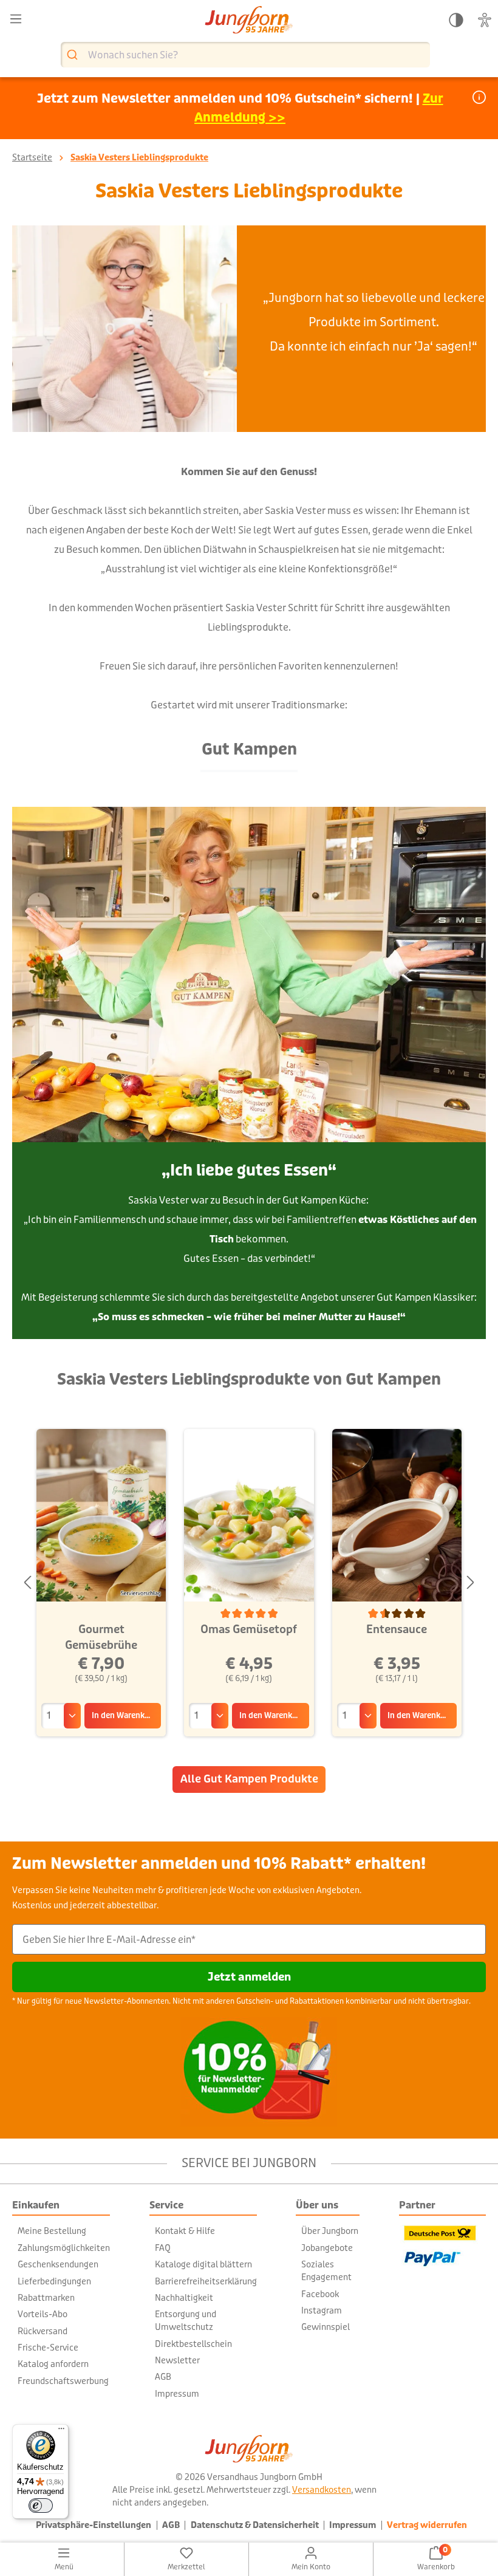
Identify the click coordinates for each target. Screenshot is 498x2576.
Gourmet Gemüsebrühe (101, 1637)
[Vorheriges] (27, 1583)
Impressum (177, 2394)
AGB (163, 2377)
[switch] (41, 2506)
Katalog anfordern (53, 2364)
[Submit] (74, 55)
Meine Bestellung (52, 2231)
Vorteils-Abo (43, 2314)
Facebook (320, 2294)
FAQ (163, 2248)
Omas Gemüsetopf (249, 1629)
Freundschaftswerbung (63, 2381)
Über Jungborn (330, 2231)
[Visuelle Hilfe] (485, 20)
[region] (249, 1583)
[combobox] (245, 55)
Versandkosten (322, 2490)
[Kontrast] (456, 20)
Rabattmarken (46, 2298)
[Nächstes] (471, 1583)
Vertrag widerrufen (427, 2525)
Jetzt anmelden (249, 1977)
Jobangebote (327, 2248)
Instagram (322, 2311)
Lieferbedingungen (54, 2281)
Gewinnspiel (326, 2327)
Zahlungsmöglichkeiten (64, 2248)
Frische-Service (48, 2348)
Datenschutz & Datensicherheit (255, 2525)
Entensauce (397, 1629)
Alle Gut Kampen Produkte (249, 1779)
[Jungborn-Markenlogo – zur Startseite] (249, 21)
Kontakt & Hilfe (185, 2231)
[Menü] (16, 19)
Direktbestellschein (193, 2344)
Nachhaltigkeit (184, 2298)
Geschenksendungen (58, 2264)
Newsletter (177, 2360)
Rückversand (43, 2331)
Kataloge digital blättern (203, 2264)
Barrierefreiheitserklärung (206, 2281)
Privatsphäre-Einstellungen (94, 2525)
